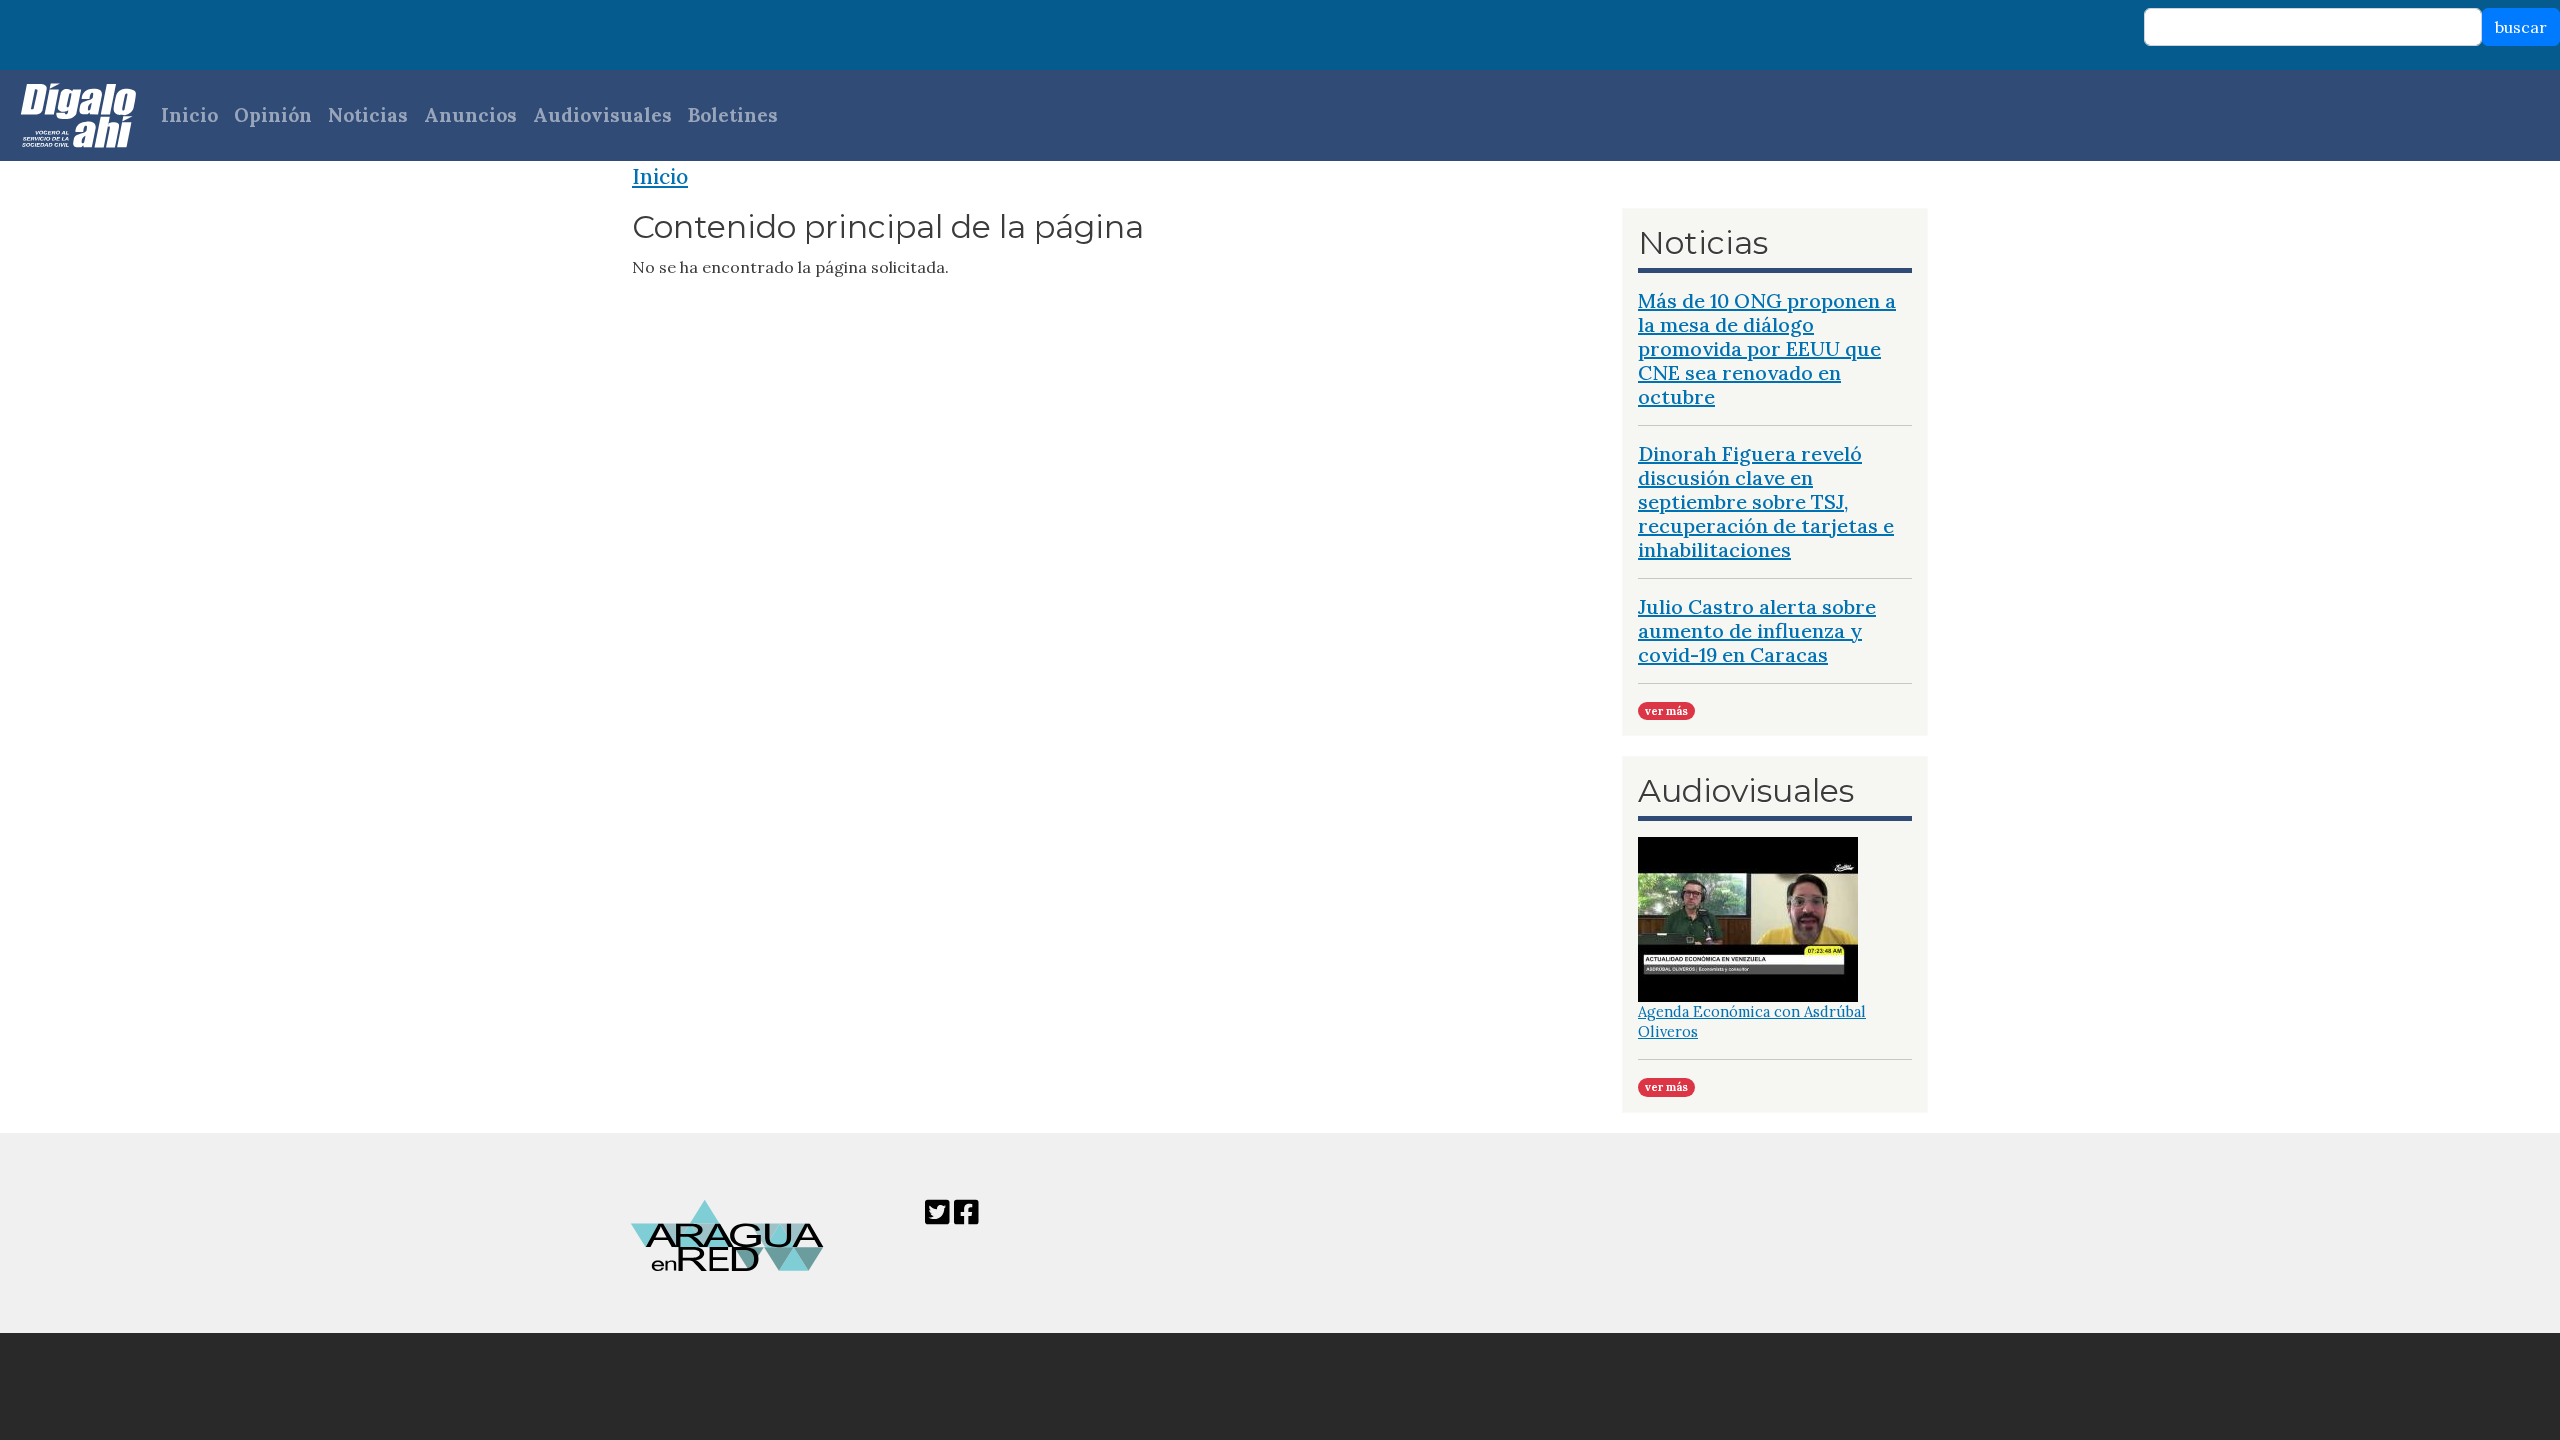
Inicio (189, 115)
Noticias (368, 115)
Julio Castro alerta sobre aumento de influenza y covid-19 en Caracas (1757, 630)
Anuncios (470, 115)
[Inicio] (68, 115)
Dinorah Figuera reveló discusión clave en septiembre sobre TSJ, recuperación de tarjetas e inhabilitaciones (1766, 501)
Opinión (273, 115)
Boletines (733, 115)
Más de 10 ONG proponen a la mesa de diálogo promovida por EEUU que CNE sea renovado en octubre (1767, 348)
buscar (2521, 27)
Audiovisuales (602, 115)
